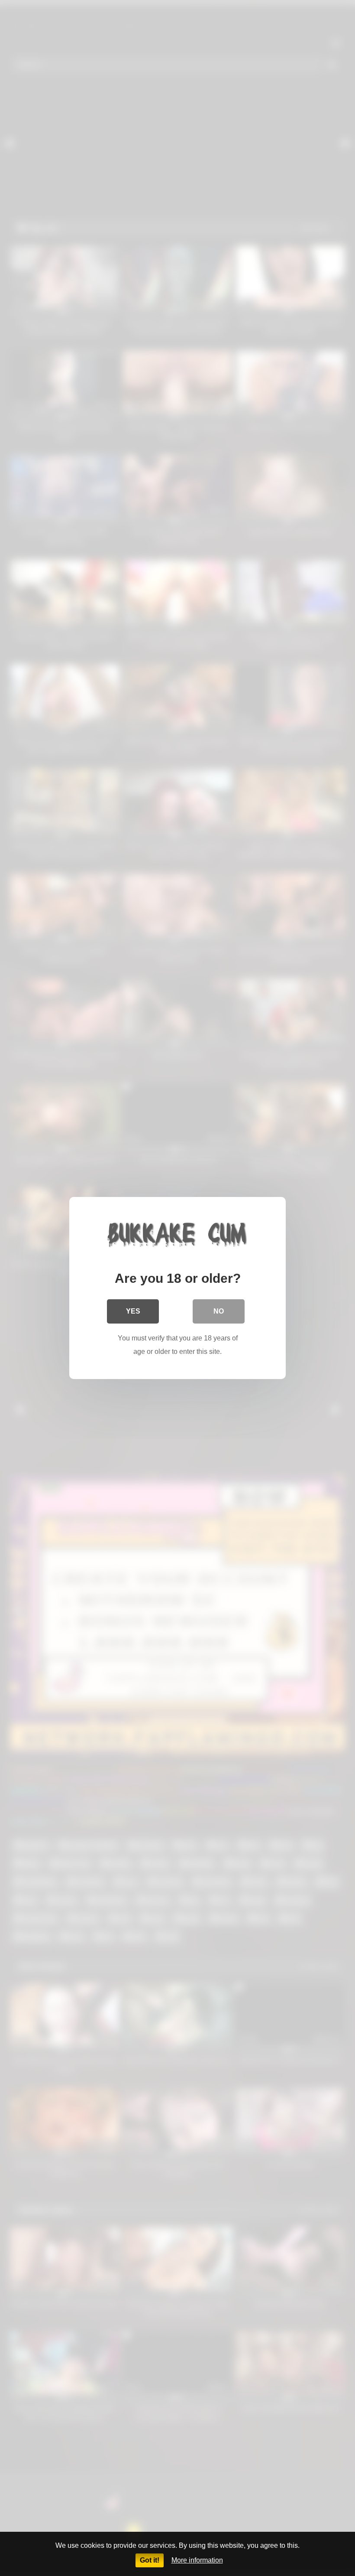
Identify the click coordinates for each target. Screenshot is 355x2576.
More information (197, 2560)
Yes (133, 1311)
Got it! (150, 2560)
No (219, 1311)
